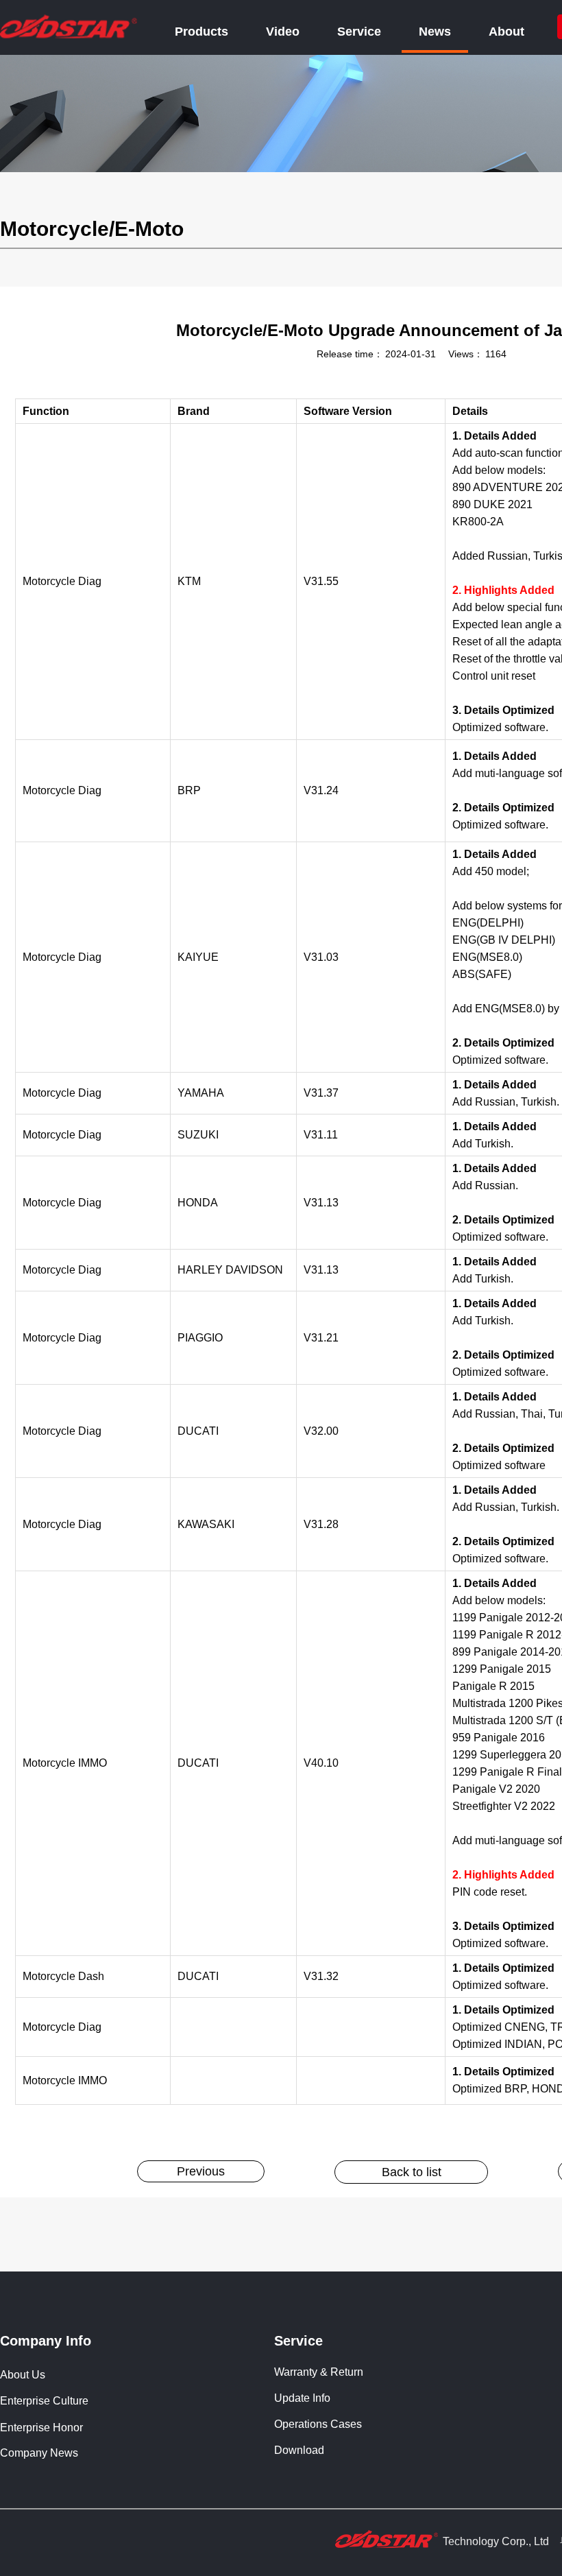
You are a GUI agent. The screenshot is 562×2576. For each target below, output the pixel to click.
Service (359, 32)
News (435, 32)
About (506, 32)
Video (283, 32)
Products (201, 32)
